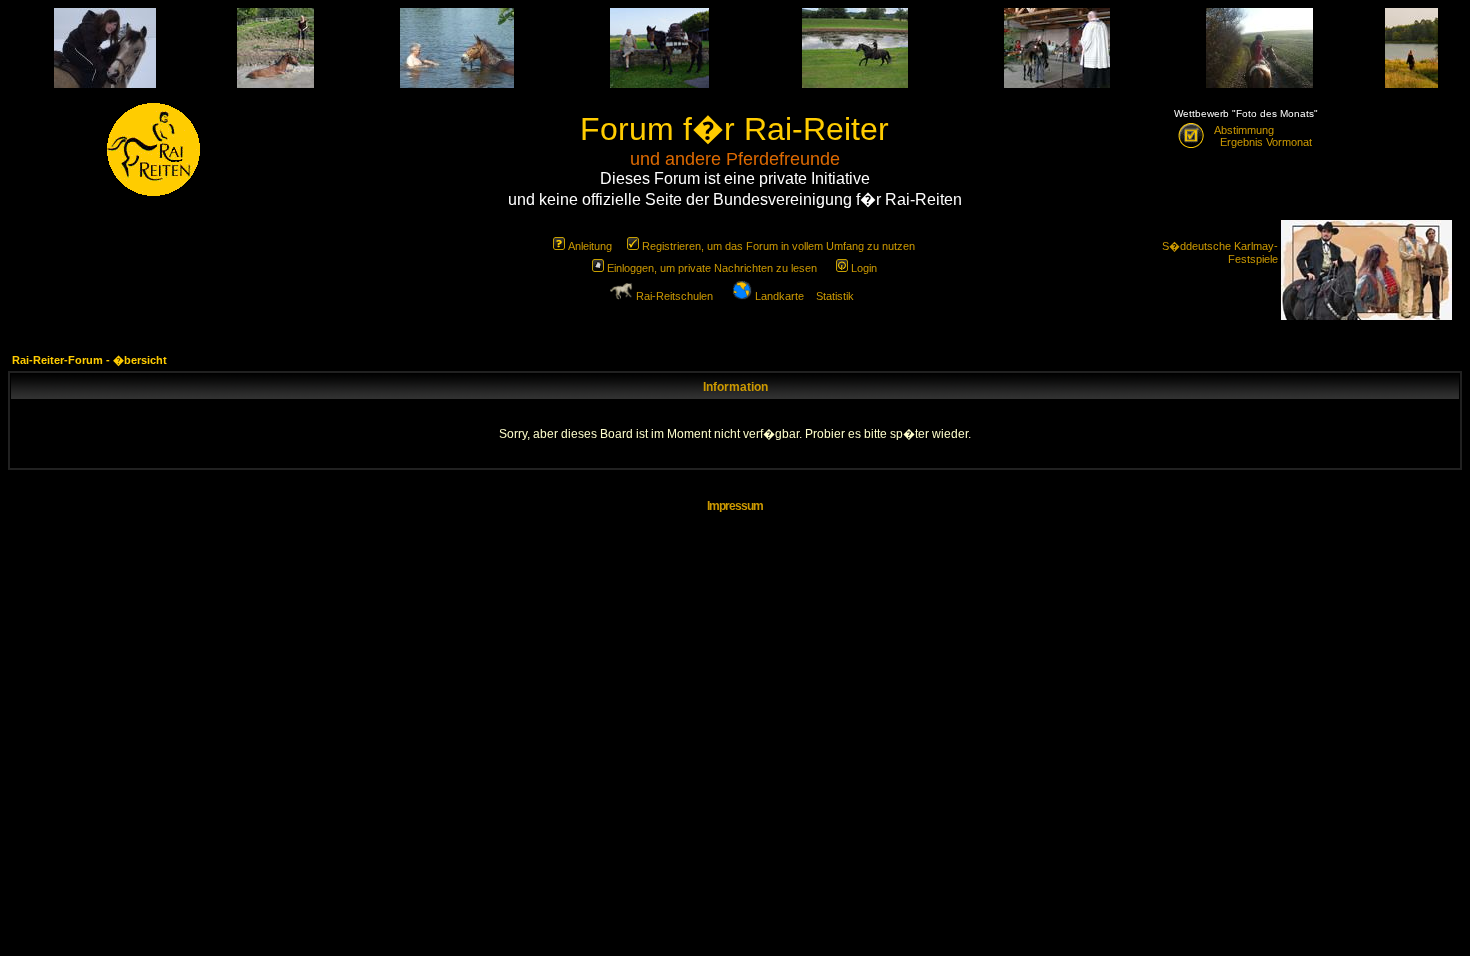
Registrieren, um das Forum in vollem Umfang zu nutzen (778, 246)
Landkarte (779, 296)
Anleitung (590, 246)
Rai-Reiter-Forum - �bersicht (89, 360)
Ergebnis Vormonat (1263, 142)
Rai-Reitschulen (674, 296)
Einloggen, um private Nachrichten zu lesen (712, 268)
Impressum (735, 506)
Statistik (835, 296)
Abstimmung (1244, 130)
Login (864, 268)
